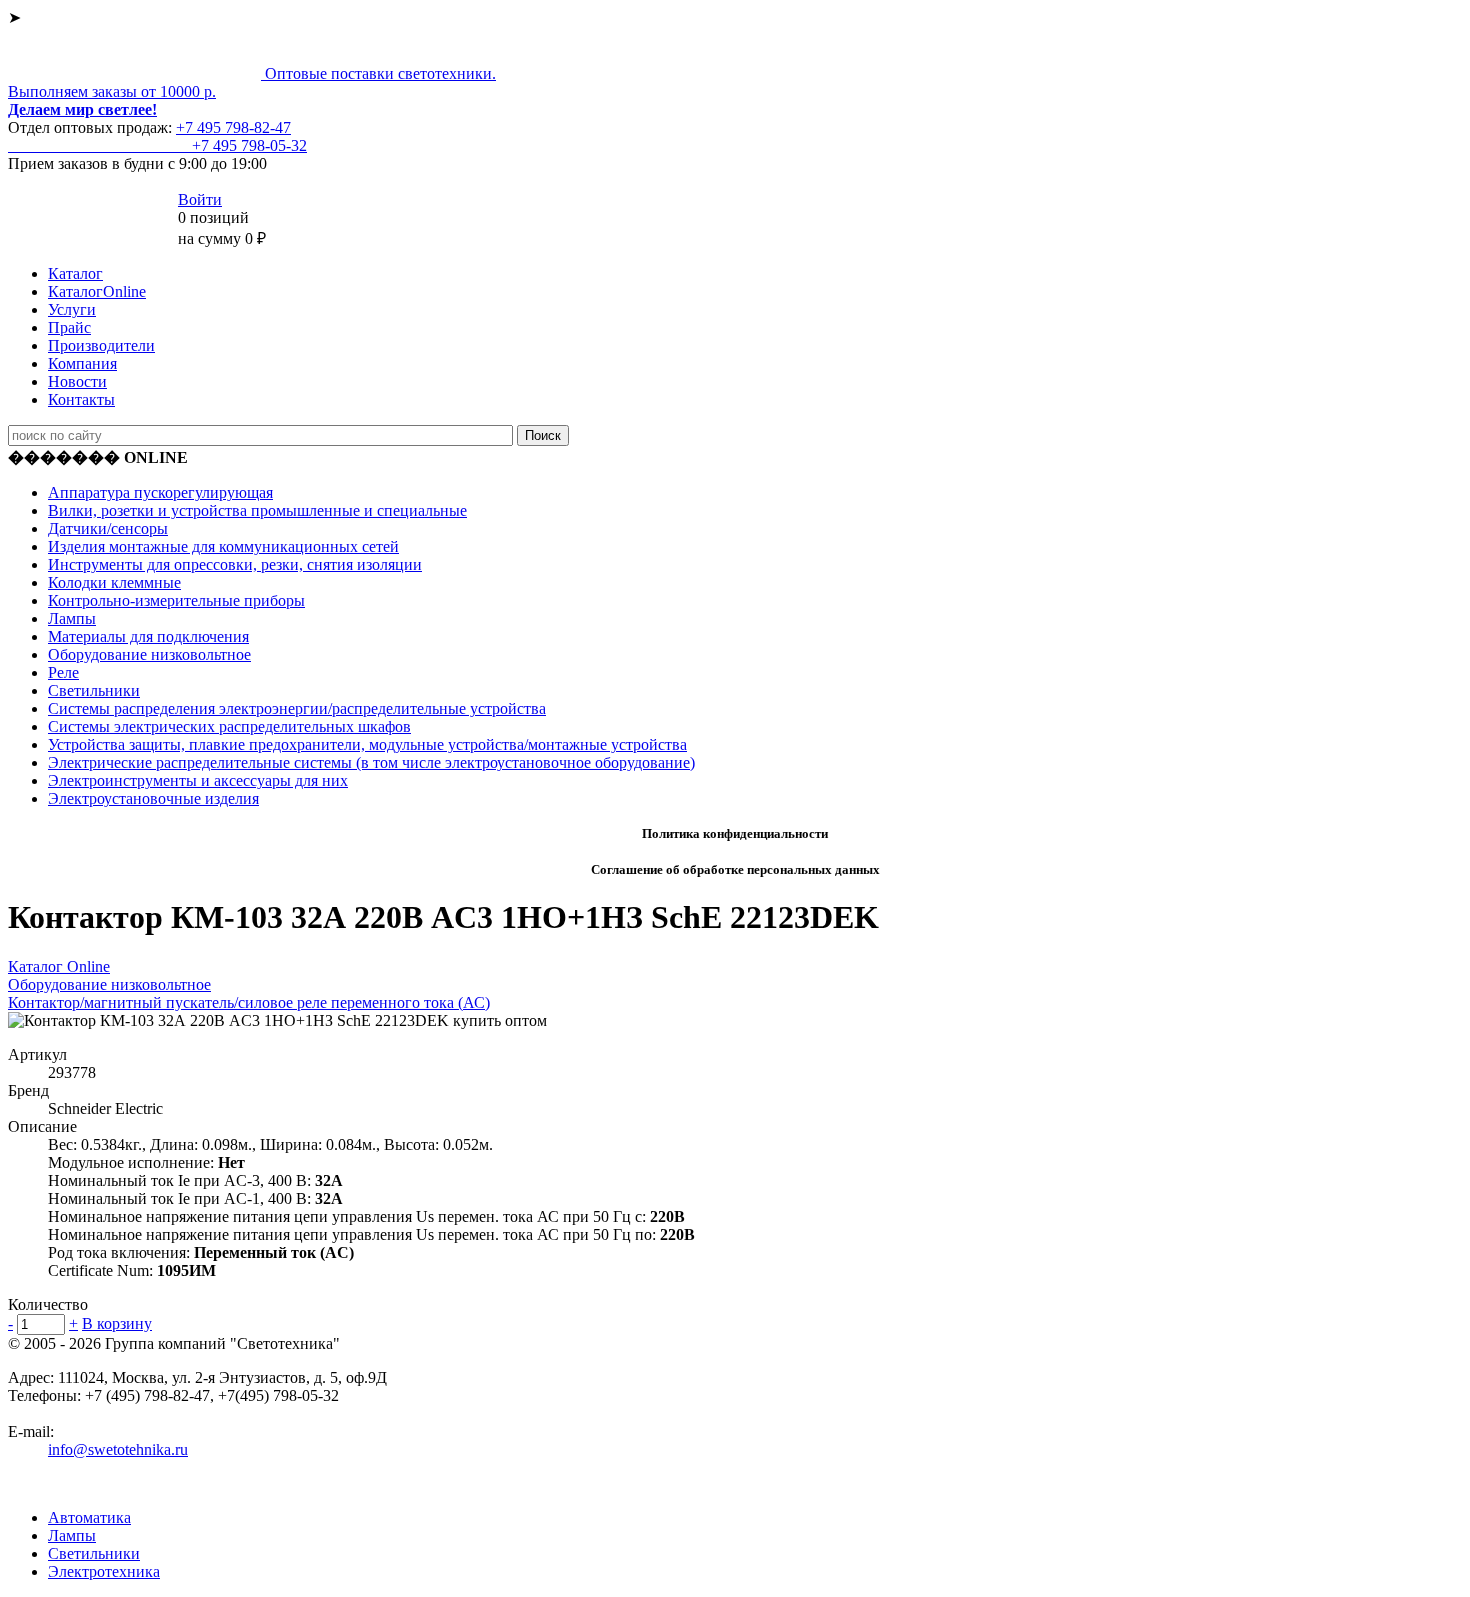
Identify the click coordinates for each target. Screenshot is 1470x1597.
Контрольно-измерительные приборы (176, 600)
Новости (77, 381)
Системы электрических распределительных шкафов (229, 726)
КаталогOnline (97, 291)
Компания (82, 363)
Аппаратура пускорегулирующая (160, 492)
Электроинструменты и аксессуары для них (198, 780)
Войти (200, 199)
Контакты (81, 399)
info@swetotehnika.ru (118, 1449)
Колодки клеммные (114, 582)
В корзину (117, 1323)
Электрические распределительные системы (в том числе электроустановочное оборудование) (371, 762)
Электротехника (104, 1571)
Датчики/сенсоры (108, 528)
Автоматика (89, 1517)
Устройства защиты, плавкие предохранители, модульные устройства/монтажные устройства (367, 744)
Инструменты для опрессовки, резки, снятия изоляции (235, 564)
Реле (63, 672)
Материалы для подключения (148, 636)
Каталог (75, 273)
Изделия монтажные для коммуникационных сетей (223, 546)
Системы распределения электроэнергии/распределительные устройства (297, 708)
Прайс (69, 327)
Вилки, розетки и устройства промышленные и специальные (257, 510)
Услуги (72, 309)
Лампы (72, 618)
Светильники (94, 690)
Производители (101, 345)
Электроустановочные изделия (153, 798)
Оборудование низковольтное (149, 654)
